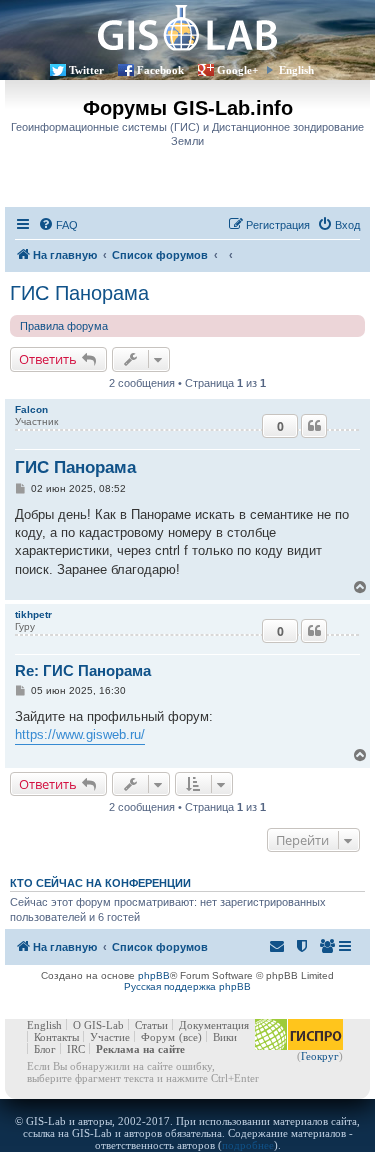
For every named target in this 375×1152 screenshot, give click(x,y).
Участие (110, 1037)
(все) (190, 1037)
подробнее (248, 1145)
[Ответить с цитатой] (314, 426)
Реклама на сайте (140, 1049)
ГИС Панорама (79, 293)
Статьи (151, 1025)
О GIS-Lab (98, 1025)
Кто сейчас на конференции (100, 883)
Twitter (86, 70)
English (296, 70)
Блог (45, 1049)
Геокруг (320, 1056)
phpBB (154, 975)
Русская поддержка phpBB (187, 986)
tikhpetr (33, 614)
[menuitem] (58, 225)
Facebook (160, 70)
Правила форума (64, 326)
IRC (76, 1049)
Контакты (56, 1037)
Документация (214, 1025)
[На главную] (187, 27)
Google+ (237, 70)
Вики (225, 1037)
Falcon (31, 409)
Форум (158, 1037)
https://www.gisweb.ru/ (80, 734)
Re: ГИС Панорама (83, 670)
